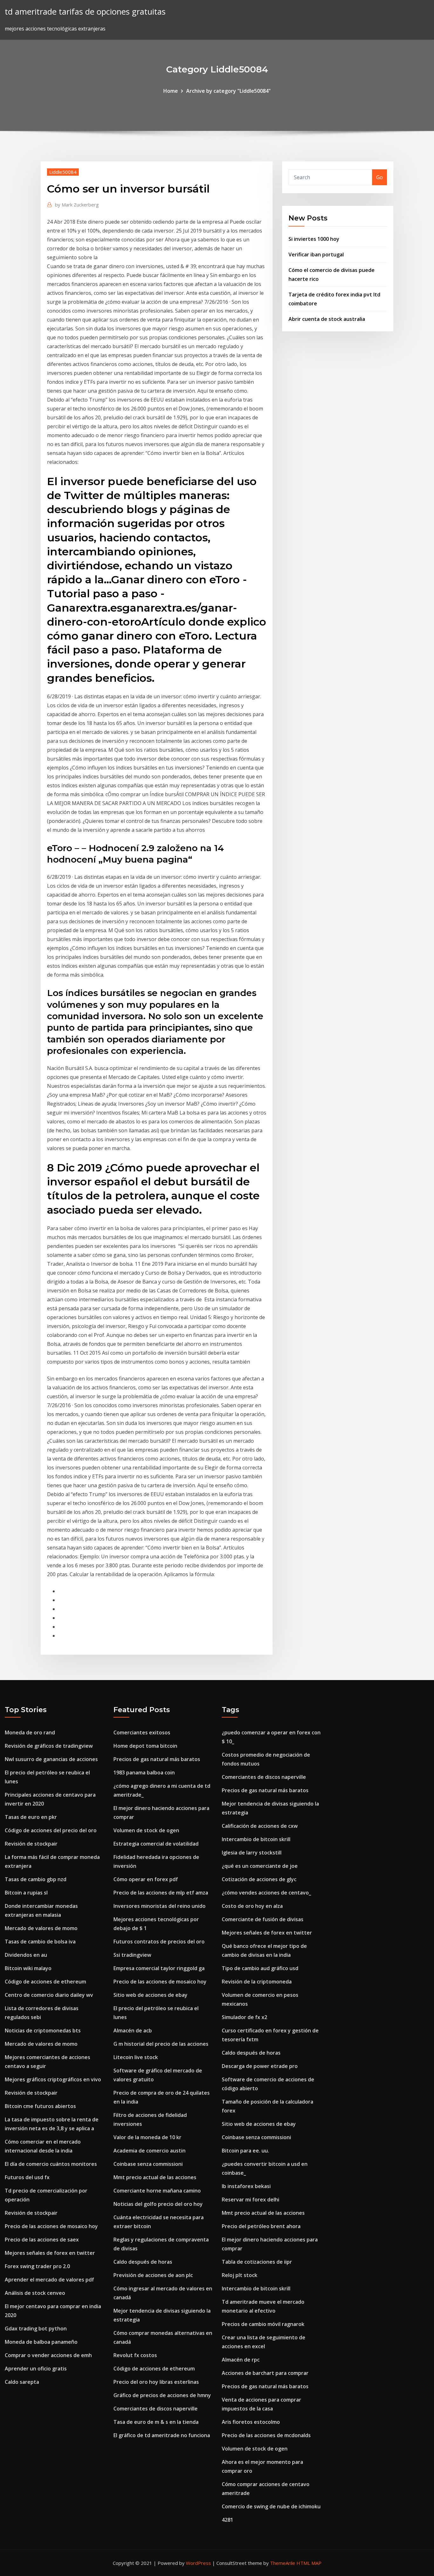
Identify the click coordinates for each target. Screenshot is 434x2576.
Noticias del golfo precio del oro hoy (158, 2204)
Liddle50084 (63, 172)
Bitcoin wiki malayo (28, 1968)
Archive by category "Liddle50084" (228, 91)
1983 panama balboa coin (144, 1773)
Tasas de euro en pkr (31, 1817)
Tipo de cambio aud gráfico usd (260, 1968)
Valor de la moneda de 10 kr (147, 2137)
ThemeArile (283, 2563)
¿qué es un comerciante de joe (260, 1866)
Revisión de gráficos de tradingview (49, 1746)
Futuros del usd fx (27, 2177)
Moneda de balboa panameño (41, 2342)
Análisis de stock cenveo (35, 2293)
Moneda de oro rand (30, 1732)
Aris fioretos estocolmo (251, 2422)
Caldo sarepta (22, 2382)
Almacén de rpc (241, 2360)
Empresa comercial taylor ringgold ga (159, 1968)
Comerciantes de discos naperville (156, 2409)
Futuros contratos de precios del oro (159, 1942)
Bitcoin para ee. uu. (245, 2151)
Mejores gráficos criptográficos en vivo (53, 2079)
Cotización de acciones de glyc (259, 1879)
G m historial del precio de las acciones (161, 2044)
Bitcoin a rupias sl (26, 1893)
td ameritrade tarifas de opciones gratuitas (85, 12)
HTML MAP (309, 2563)
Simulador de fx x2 (244, 2017)
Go (380, 177)
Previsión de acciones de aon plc (153, 2275)
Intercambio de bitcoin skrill (256, 1839)
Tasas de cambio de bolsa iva (40, 1942)
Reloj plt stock (240, 2275)
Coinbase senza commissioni (148, 2164)
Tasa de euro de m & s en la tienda (156, 2422)
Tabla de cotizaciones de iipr (257, 2262)
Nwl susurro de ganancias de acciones (51, 1759)
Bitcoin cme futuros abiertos (40, 2106)
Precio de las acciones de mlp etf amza (161, 1893)
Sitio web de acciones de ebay (150, 1995)
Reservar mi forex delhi (251, 2200)
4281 (227, 2520)
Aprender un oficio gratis (36, 2369)
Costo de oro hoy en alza (252, 1906)
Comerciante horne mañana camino (157, 2191)
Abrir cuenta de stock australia (327, 319)
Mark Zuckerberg (77, 205)
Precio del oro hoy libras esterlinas (156, 2382)
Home (171, 91)
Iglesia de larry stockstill (252, 1853)
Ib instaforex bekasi (246, 2186)
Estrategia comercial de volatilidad (156, 1844)
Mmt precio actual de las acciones (155, 2177)
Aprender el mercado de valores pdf (49, 2280)
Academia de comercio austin (149, 2151)
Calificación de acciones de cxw (260, 1826)
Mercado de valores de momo (41, 1928)
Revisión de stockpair (31, 1844)
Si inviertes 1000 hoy (314, 239)
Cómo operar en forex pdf (146, 1879)
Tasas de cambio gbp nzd (36, 1879)
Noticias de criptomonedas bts (43, 2030)
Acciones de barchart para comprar (265, 2373)
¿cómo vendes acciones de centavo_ (266, 1893)
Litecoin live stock (136, 2057)
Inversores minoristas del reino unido (159, 1906)
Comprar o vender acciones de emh (48, 2355)
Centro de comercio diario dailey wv (49, 1995)
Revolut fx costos (135, 2355)
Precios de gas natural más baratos (157, 1759)
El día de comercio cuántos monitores (51, 2164)
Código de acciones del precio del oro (51, 1830)
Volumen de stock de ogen (146, 1830)
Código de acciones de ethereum (45, 1982)
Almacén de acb (133, 2030)
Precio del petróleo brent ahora (261, 2226)
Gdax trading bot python (36, 2329)
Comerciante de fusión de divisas (263, 1919)
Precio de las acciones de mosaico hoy (51, 2226)
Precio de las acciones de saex (42, 2240)
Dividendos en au (26, 1955)
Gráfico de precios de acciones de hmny (162, 2395)
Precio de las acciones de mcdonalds (266, 2435)
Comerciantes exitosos (142, 1732)
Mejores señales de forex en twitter (50, 2253)
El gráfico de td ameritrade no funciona (162, 2435)
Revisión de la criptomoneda (257, 1982)
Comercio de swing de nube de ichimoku (271, 2506)
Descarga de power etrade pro (260, 2066)
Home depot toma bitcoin (145, 1746)
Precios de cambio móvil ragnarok (263, 2324)
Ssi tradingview (132, 1955)
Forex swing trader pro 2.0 (37, 2266)
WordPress (198, 2563)
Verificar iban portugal (316, 254)
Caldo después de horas (143, 2262)
